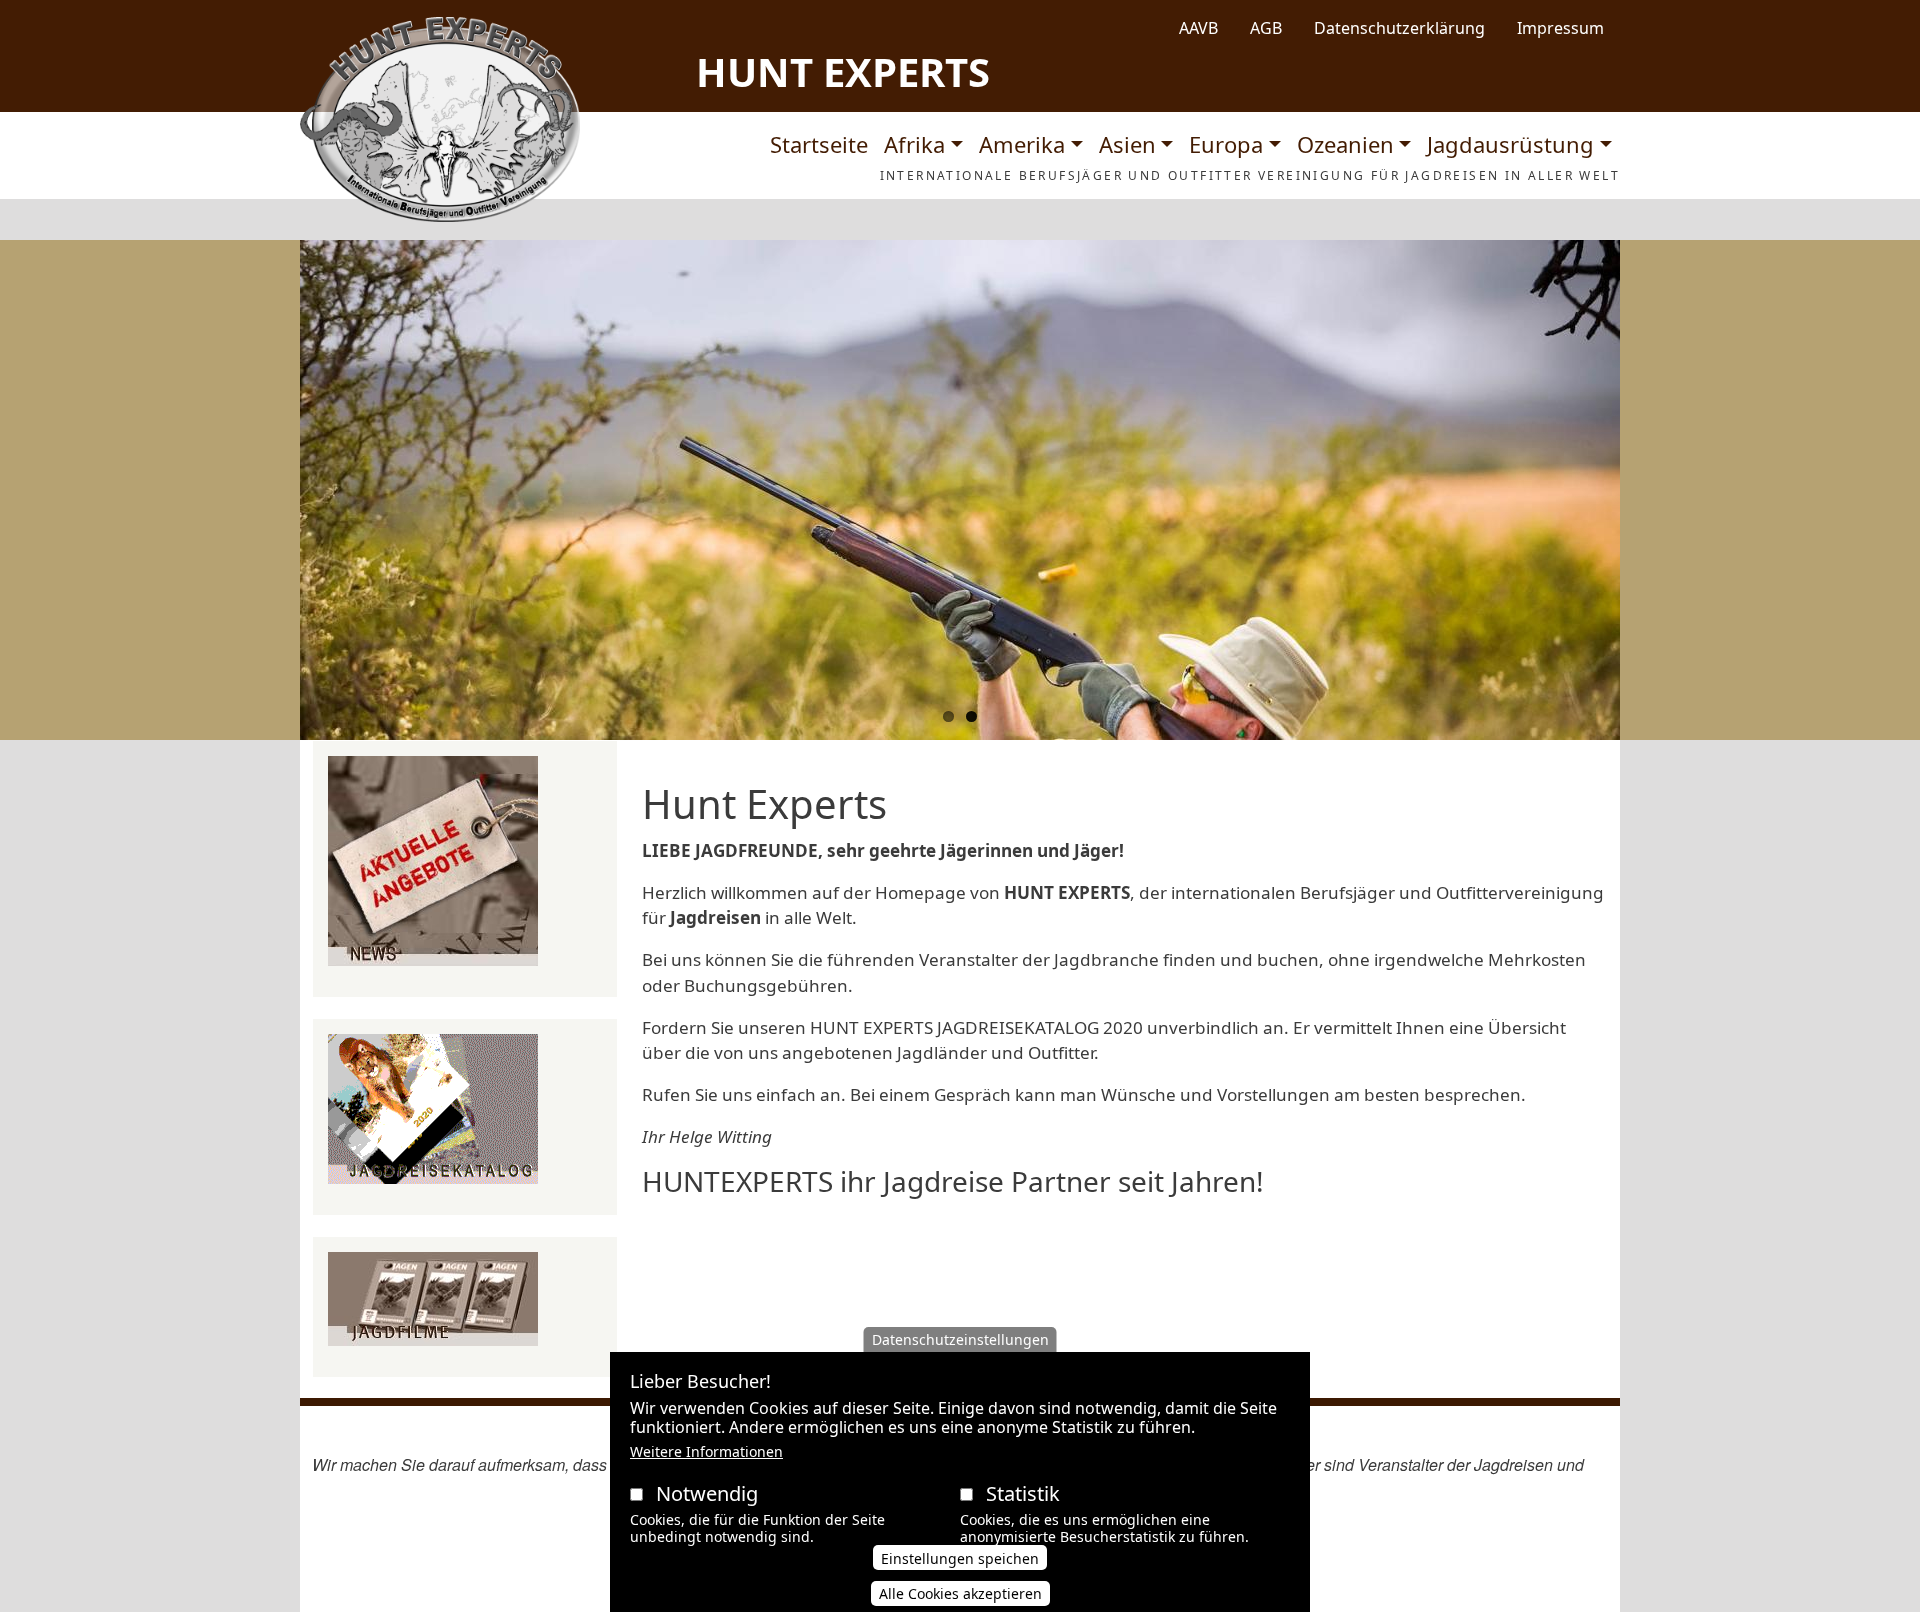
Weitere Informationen (706, 1451)
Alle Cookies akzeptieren (960, 1593)
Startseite (819, 144)
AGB (1266, 28)
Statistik (1023, 1493)
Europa (1226, 144)
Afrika (914, 144)
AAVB (1198, 28)
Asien (1127, 144)
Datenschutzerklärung (1399, 28)
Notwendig (707, 1493)
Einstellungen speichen (960, 1558)
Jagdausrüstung (1510, 144)
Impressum (1560, 28)
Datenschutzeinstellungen (960, 1339)
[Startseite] (440, 119)
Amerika (1022, 144)
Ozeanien (1345, 144)
